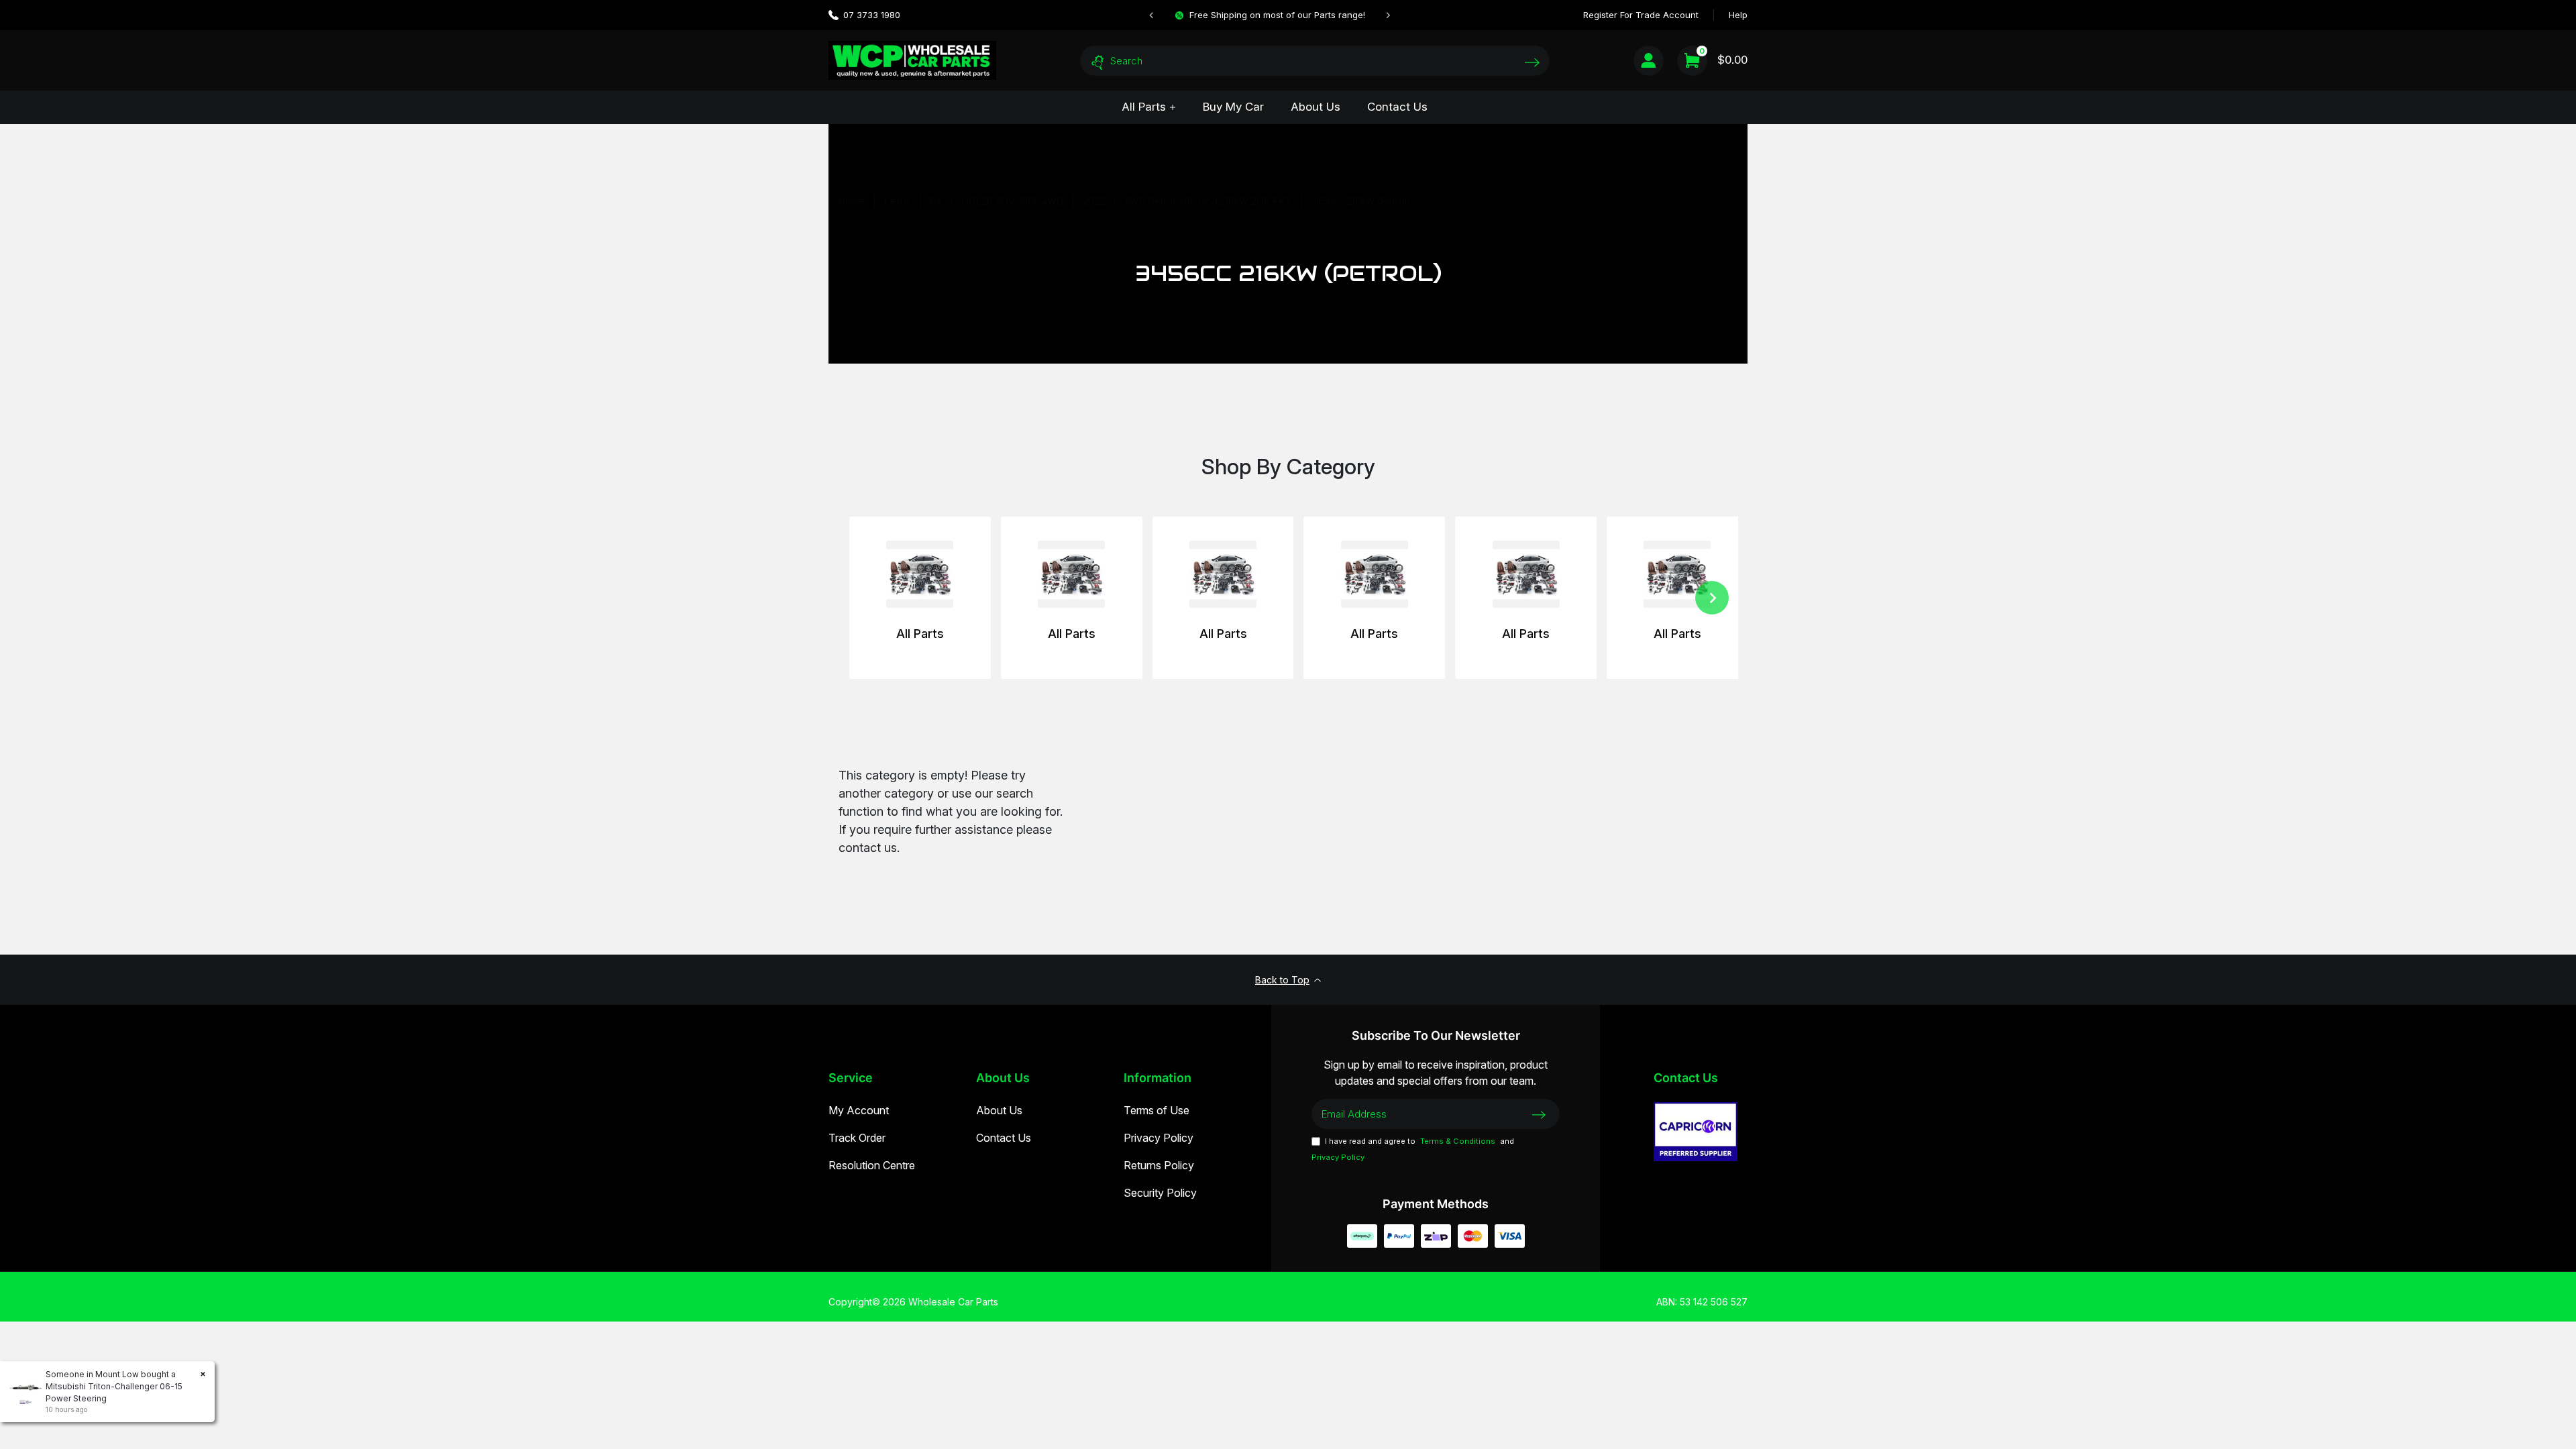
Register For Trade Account (1641, 15)
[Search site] (1532, 62)
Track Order (857, 1138)
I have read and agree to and (1413, 1149)
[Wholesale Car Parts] (912, 60)
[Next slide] (1388, 15)
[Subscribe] (1539, 1114)
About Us (1316, 107)
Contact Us (1397, 107)
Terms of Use (1157, 1110)
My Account (859, 1110)
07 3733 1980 (872, 15)
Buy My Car (1233, 107)
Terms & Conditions (1458, 1141)
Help (1738, 15)
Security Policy (1160, 1193)
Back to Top (1282, 980)
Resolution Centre (872, 1165)
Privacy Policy (1159, 1138)
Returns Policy (1159, 1165)
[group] (920, 598)
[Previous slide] (1152, 15)
